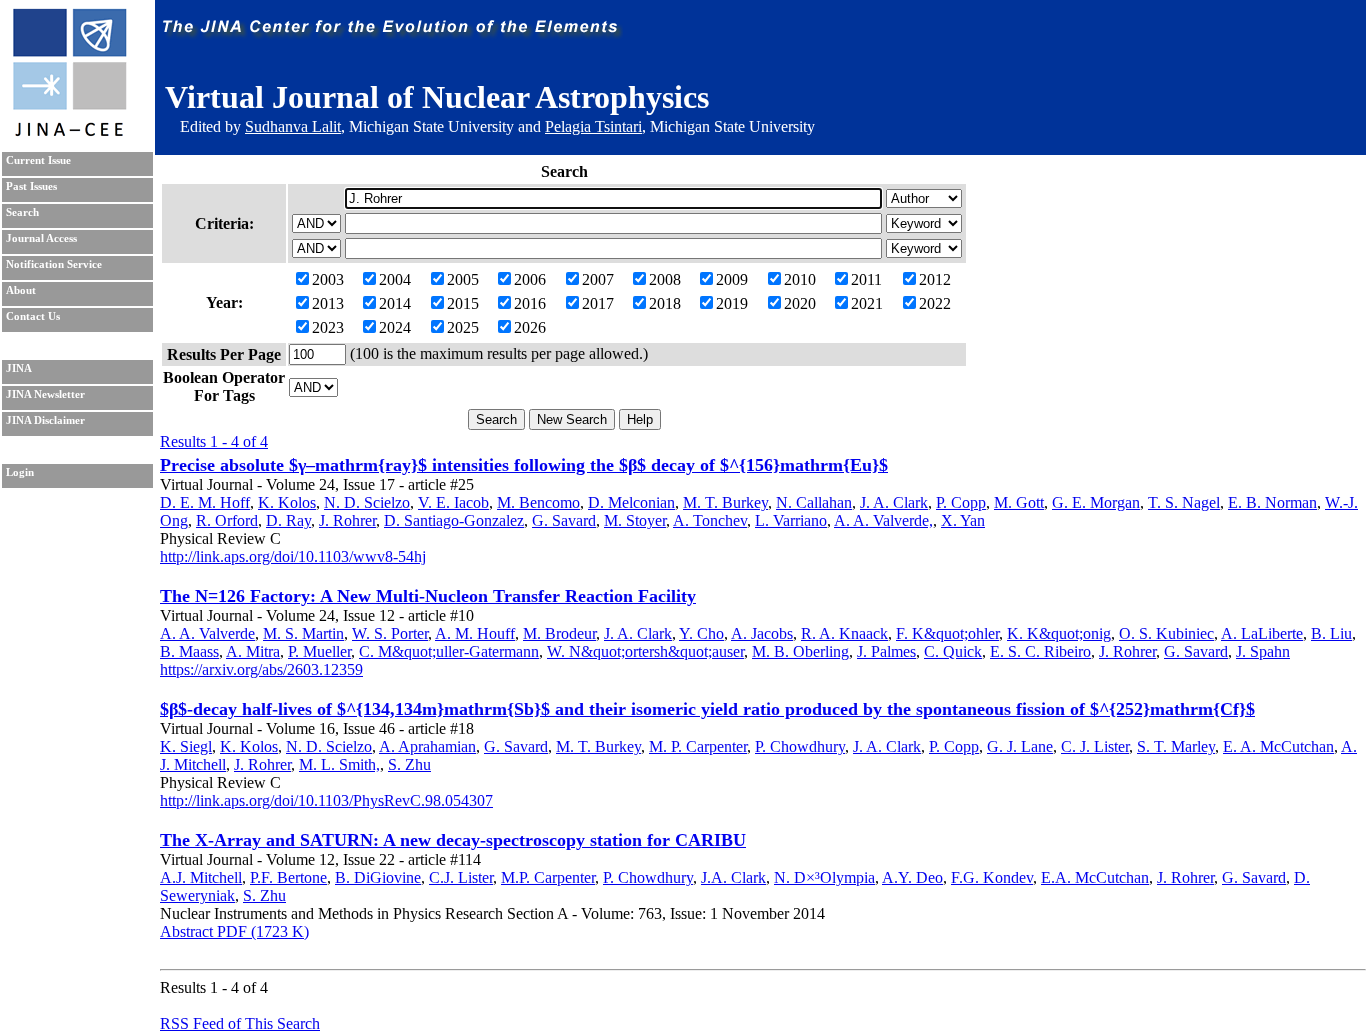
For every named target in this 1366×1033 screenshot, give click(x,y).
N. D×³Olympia (824, 877)
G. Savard (564, 520)
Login (20, 472)
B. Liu (1331, 633)
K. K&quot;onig (1059, 633)
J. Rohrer (347, 520)
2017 (598, 303)
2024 (395, 327)
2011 (866, 279)
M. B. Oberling (800, 651)
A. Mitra (253, 651)
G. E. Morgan (1096, 502)
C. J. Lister (1095, 746)
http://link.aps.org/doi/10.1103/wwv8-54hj (293, 556)
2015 (463, 303)
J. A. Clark (894, 502)
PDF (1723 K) (261, 931)
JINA (19, 368)
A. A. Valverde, (883, 520)
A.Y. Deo (912, 877)
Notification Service (54, 264)
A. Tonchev (710, 520)
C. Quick (953, 651)
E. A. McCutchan (1278, 746)
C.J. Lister (461, 877)
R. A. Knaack (844, 633)
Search (22, 212)
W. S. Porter (390, 633)
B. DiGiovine (378, 877)
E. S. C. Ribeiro (1040, 651)
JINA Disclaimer (45, 420)
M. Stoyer (635, 520)
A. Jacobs (762, 633)
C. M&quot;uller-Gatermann (449, 651)
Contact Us (33, 316)
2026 (530, 327)
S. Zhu (409, 764)
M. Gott (1019, 502)
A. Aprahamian (427, 746)
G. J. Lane (1020, 746)
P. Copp (961, 502)
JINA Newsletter (45, 394)
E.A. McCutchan (1095, 877)
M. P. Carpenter (698, 746)
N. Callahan (814, 502)
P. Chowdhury (800, 746)
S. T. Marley (1176, 746)
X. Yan (963, 520)
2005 (463, 279)
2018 (665, 303)
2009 (732, 279)
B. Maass (189, 651)
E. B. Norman (1272, 502)
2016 (530, 303)
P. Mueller (319, 651)
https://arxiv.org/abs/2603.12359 (261, 669)
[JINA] (69, 132)
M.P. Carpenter (548, 877)
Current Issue (38, 160)
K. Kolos (287, 502)
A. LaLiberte (1262, 633)
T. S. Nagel (1184, 502)
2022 (935, 303)
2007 (598, 279)
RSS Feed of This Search (240, 1023)
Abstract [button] (186, 931)
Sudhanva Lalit (293, 126)
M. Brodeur (559, 633)
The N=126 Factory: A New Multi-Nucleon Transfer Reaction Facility (428, 596)
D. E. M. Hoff (205, 502)
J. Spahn (1263, 651)
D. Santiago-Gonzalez (454, 520)
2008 (665, 279)
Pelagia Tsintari (593, 126)
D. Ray (288, 520)
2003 (328, 279)
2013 (328, 303)
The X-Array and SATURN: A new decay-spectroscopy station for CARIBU (453, 840)
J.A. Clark (733, 877)
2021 (867, 303)
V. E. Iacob (453, 502)
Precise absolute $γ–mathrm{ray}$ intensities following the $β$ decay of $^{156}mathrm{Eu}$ (524, 465)
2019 (732, 303)
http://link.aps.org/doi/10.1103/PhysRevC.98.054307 (326, 800)
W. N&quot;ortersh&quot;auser (645, 651)
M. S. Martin (303, 633)
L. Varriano (791, 520)
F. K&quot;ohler (947, 633)
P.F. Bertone (288, 877)
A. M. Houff (475, 633)
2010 (800, 279)
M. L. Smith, (339, 764)
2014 (395, 303)
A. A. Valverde (207, 633)
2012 (935, 279)
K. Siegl (186, 746)
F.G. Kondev (992, 877)
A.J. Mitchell (201, 877)
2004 (395, 279)
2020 (800, 303)
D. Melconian (631, 502)
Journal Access (41, 238)
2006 (530, 279)
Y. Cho (701, 633)
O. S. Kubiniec (1166, 633)
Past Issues (31, 186)
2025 (463, 327)
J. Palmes (886, 651)
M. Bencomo (538, 502)
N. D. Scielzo (367, 502)
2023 (328, 327)
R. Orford (227, 520)
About (21, 290)
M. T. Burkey (725, 502)
